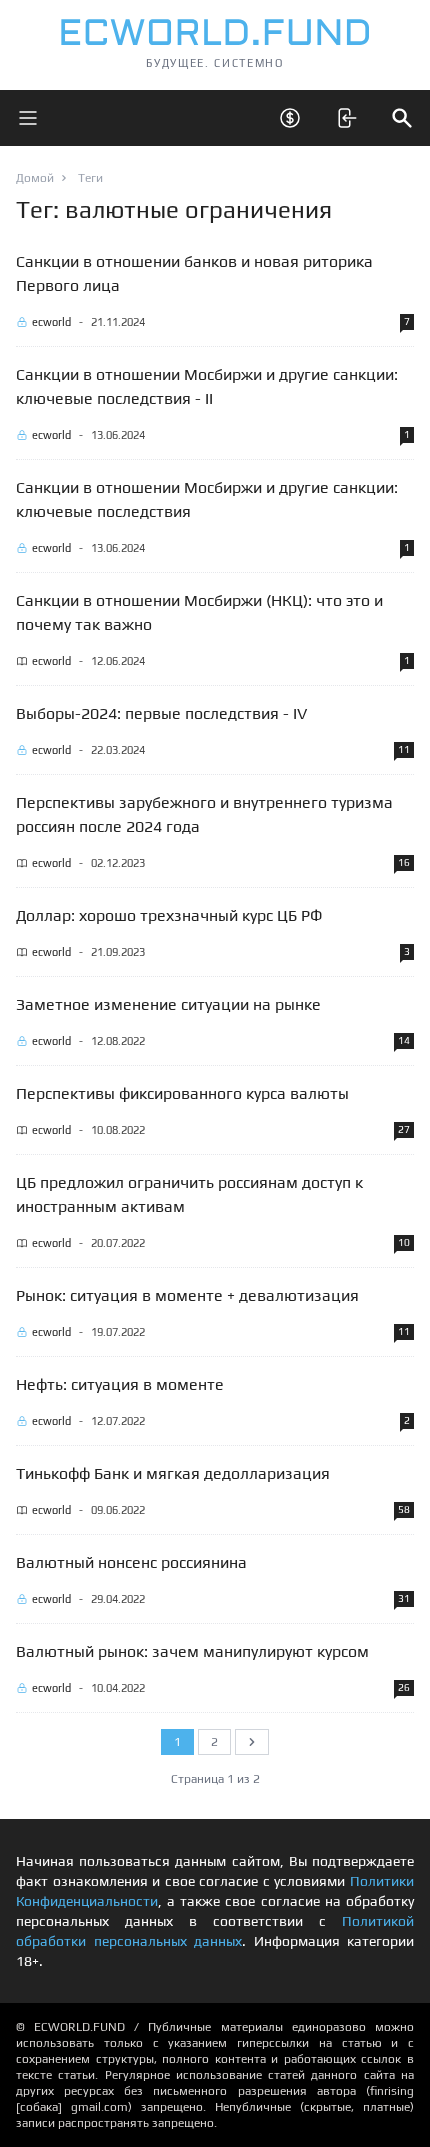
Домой (35, 178)
